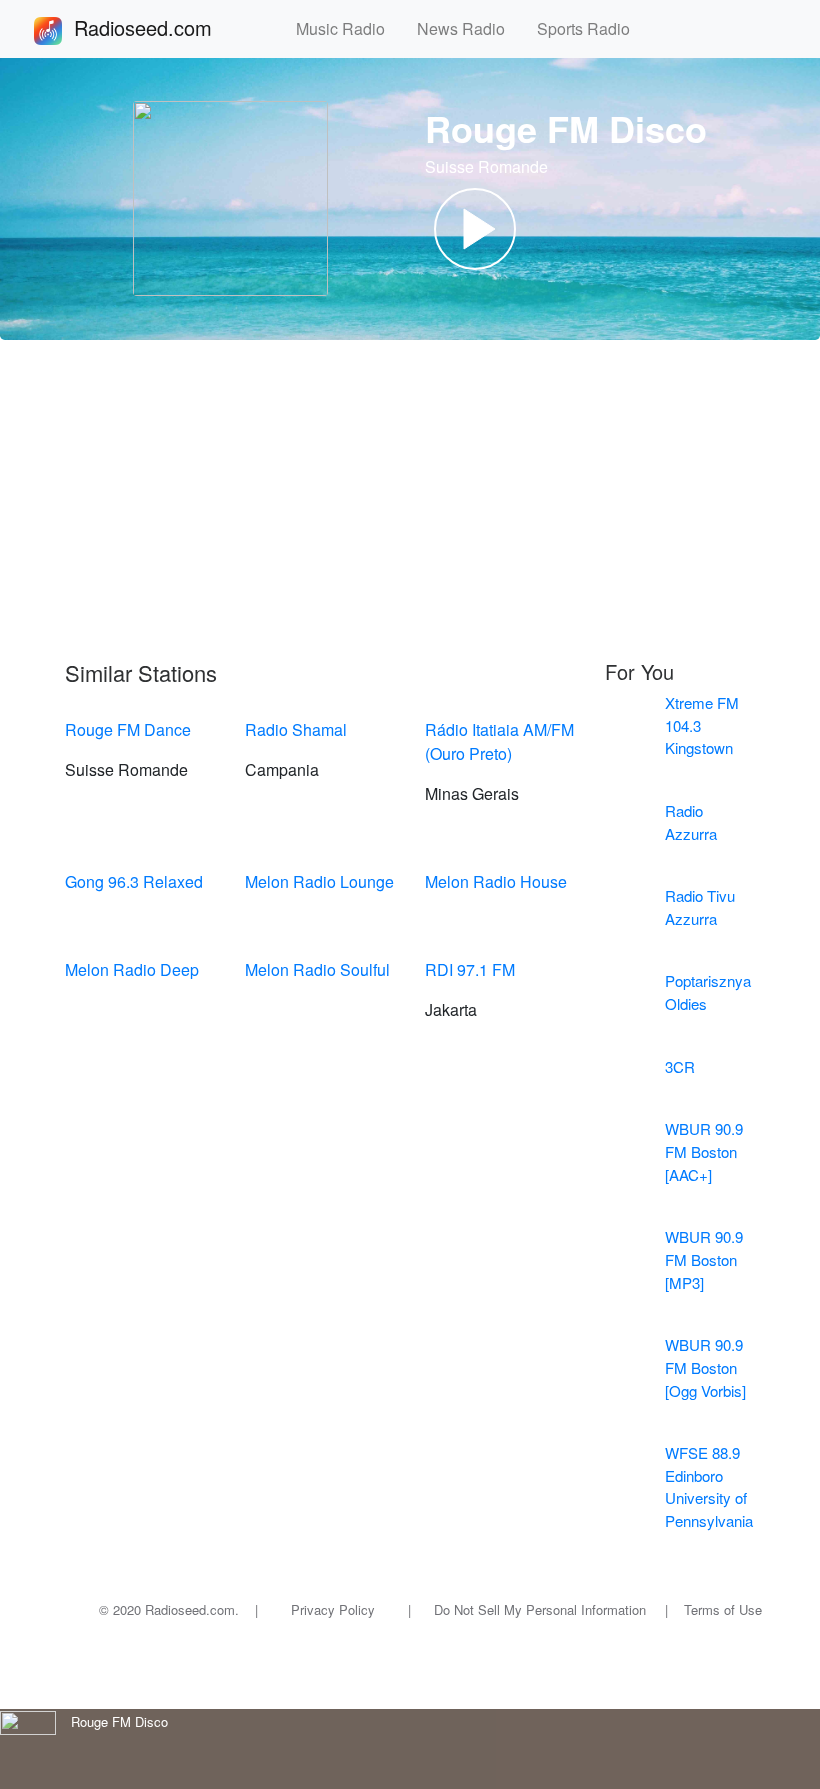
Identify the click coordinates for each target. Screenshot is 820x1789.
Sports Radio (591, 28)
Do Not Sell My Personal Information (540, 1609)
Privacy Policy (333, 1609)
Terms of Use (723, 1609)
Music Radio (348, 28)
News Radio (469, 28)
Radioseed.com (167, 27)
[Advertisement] (410, 500)
